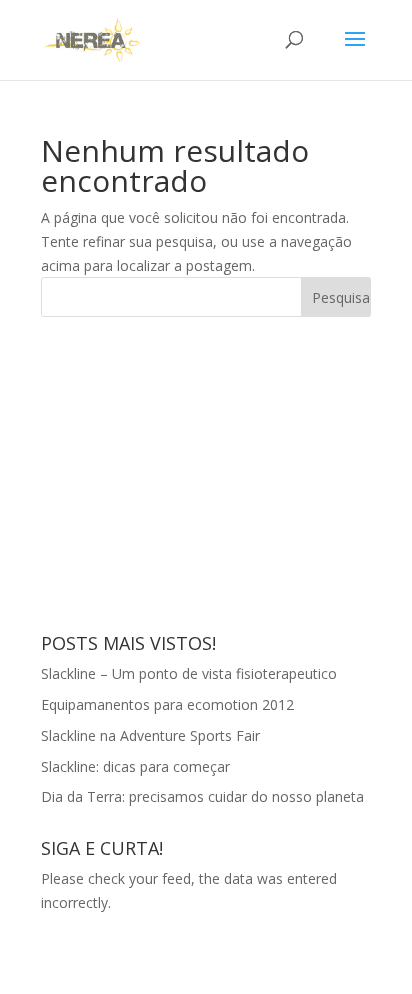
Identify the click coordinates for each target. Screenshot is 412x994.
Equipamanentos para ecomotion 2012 (167, 704)
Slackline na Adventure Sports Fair (150, 735)
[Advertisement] (191, 472)
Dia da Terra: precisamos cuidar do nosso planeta (202, 796)
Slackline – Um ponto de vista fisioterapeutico (189, 673)
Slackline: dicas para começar (135, 766)
